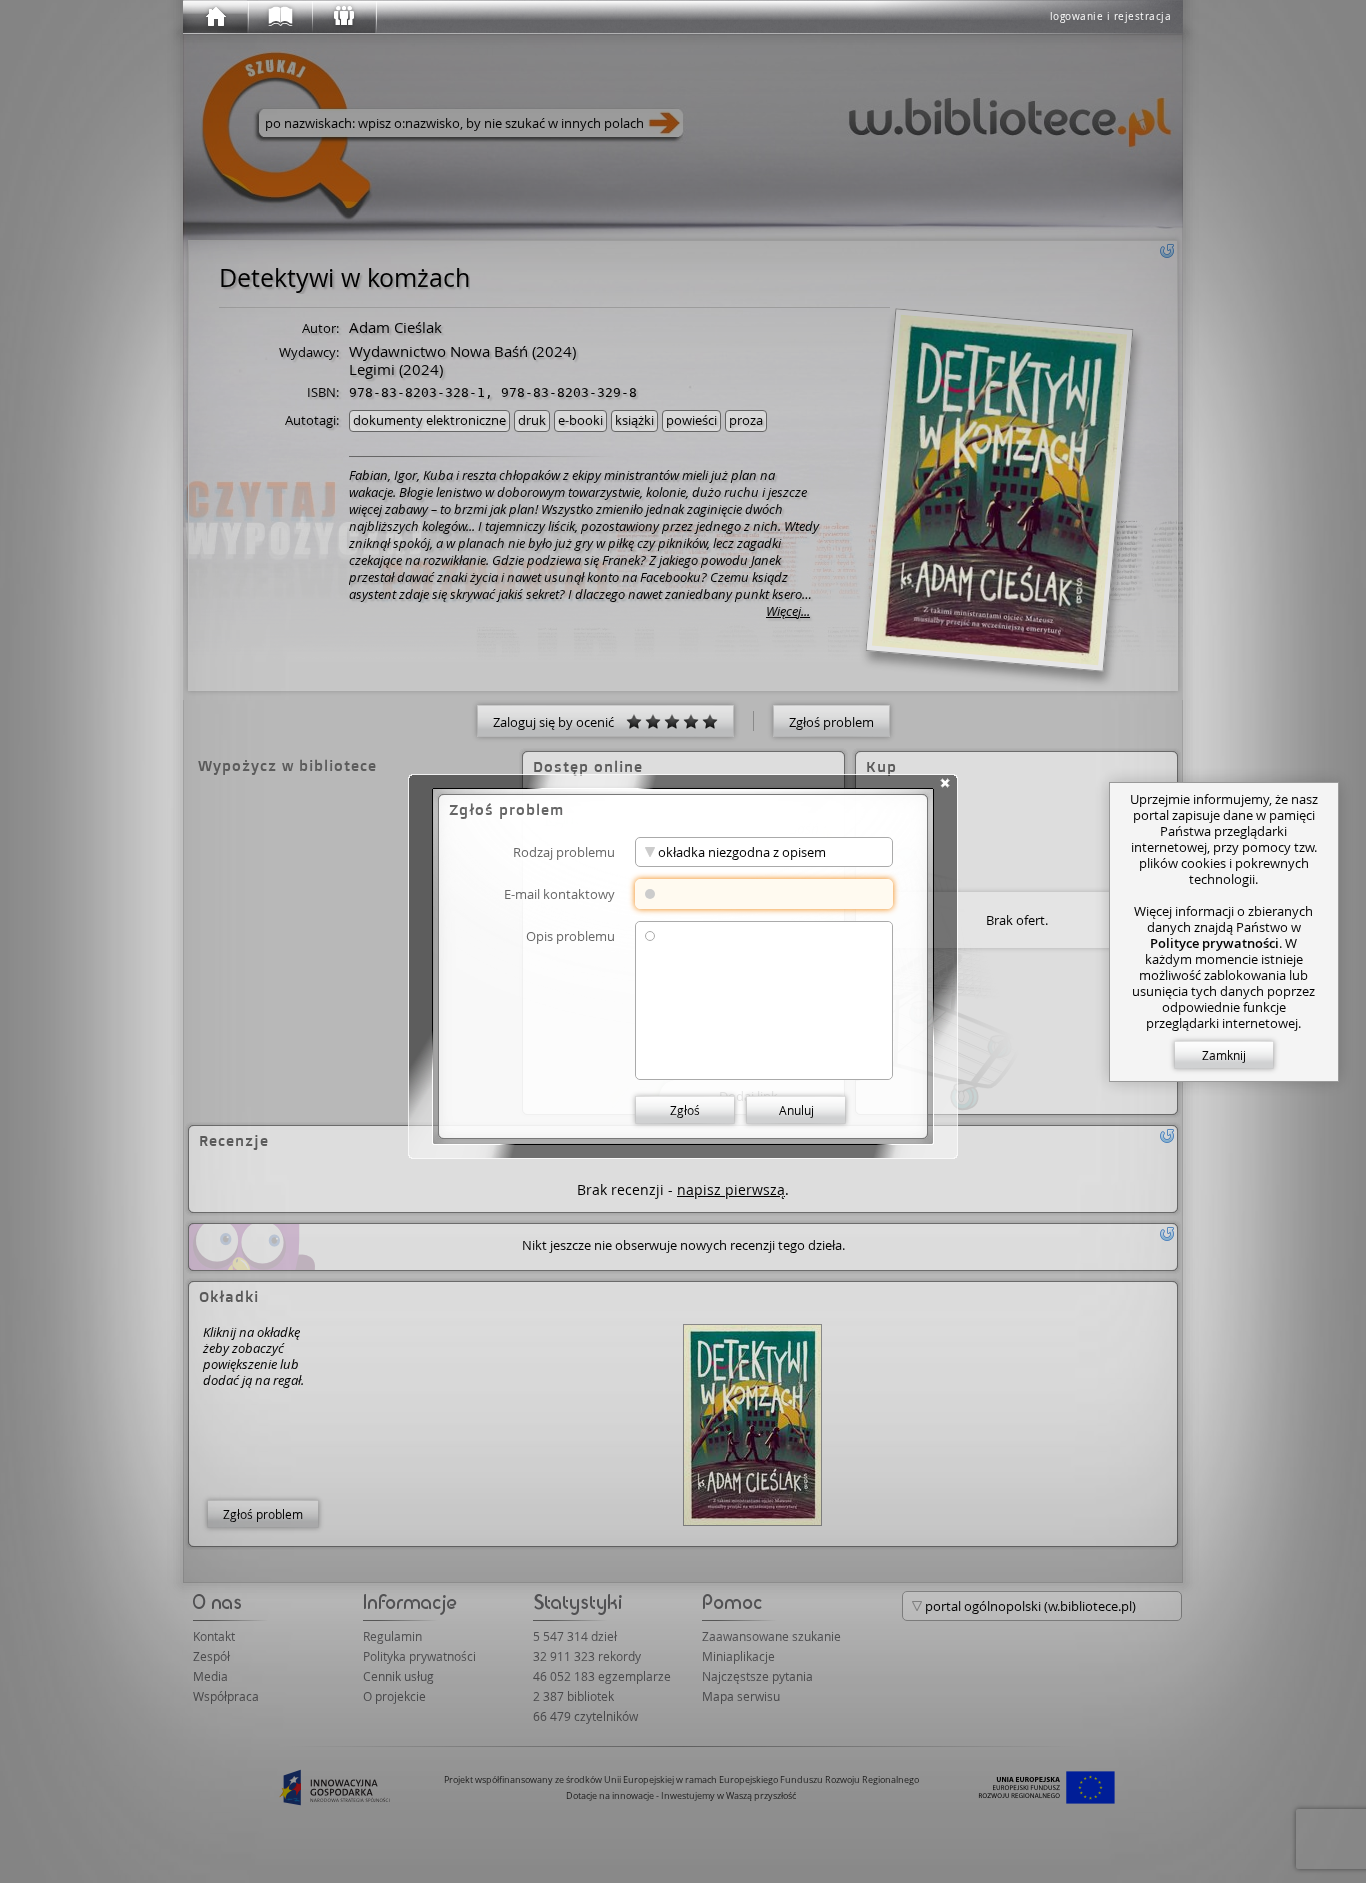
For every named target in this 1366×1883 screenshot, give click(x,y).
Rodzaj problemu (564, 851)
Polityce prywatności (1214, 943)
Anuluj (796, 1110)
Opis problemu (570, 935)
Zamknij (1224, 1055)
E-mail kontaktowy (559, 893)
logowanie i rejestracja (1111, 16)
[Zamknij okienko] (945, 783)
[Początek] (215, 17)
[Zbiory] (279, 17)
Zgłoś (685, 1110)
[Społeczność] (343, 17)
